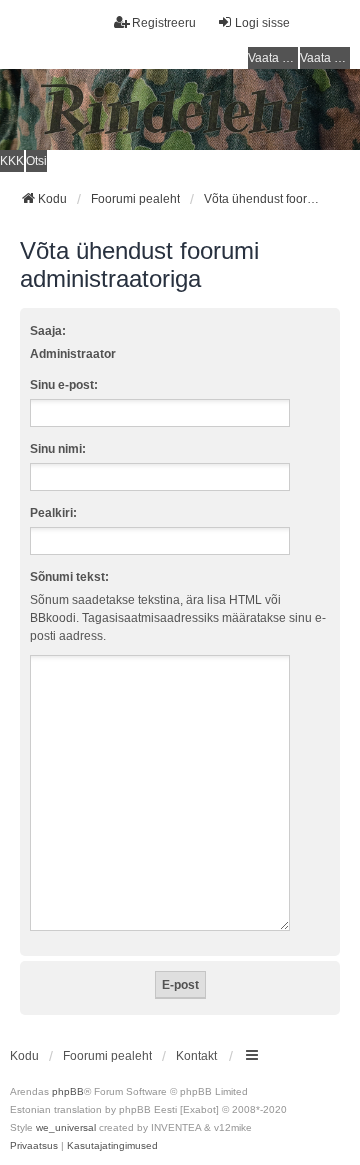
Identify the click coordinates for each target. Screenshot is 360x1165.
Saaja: (48, 331)
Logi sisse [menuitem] (262, 23)
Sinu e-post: (64, 385)
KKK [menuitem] (12, 161)
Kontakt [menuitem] (196, 1056)
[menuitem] (34, 1146)
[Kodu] (180, 109)
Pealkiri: (53, 513)
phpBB (68, 1091)
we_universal (66, 1127)
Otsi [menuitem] (36, 161)
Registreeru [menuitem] (164, 23)
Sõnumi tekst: (69, 577)
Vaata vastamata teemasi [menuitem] (273, 58)
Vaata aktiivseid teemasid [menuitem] (325, 58)
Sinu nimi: (58, 449)
